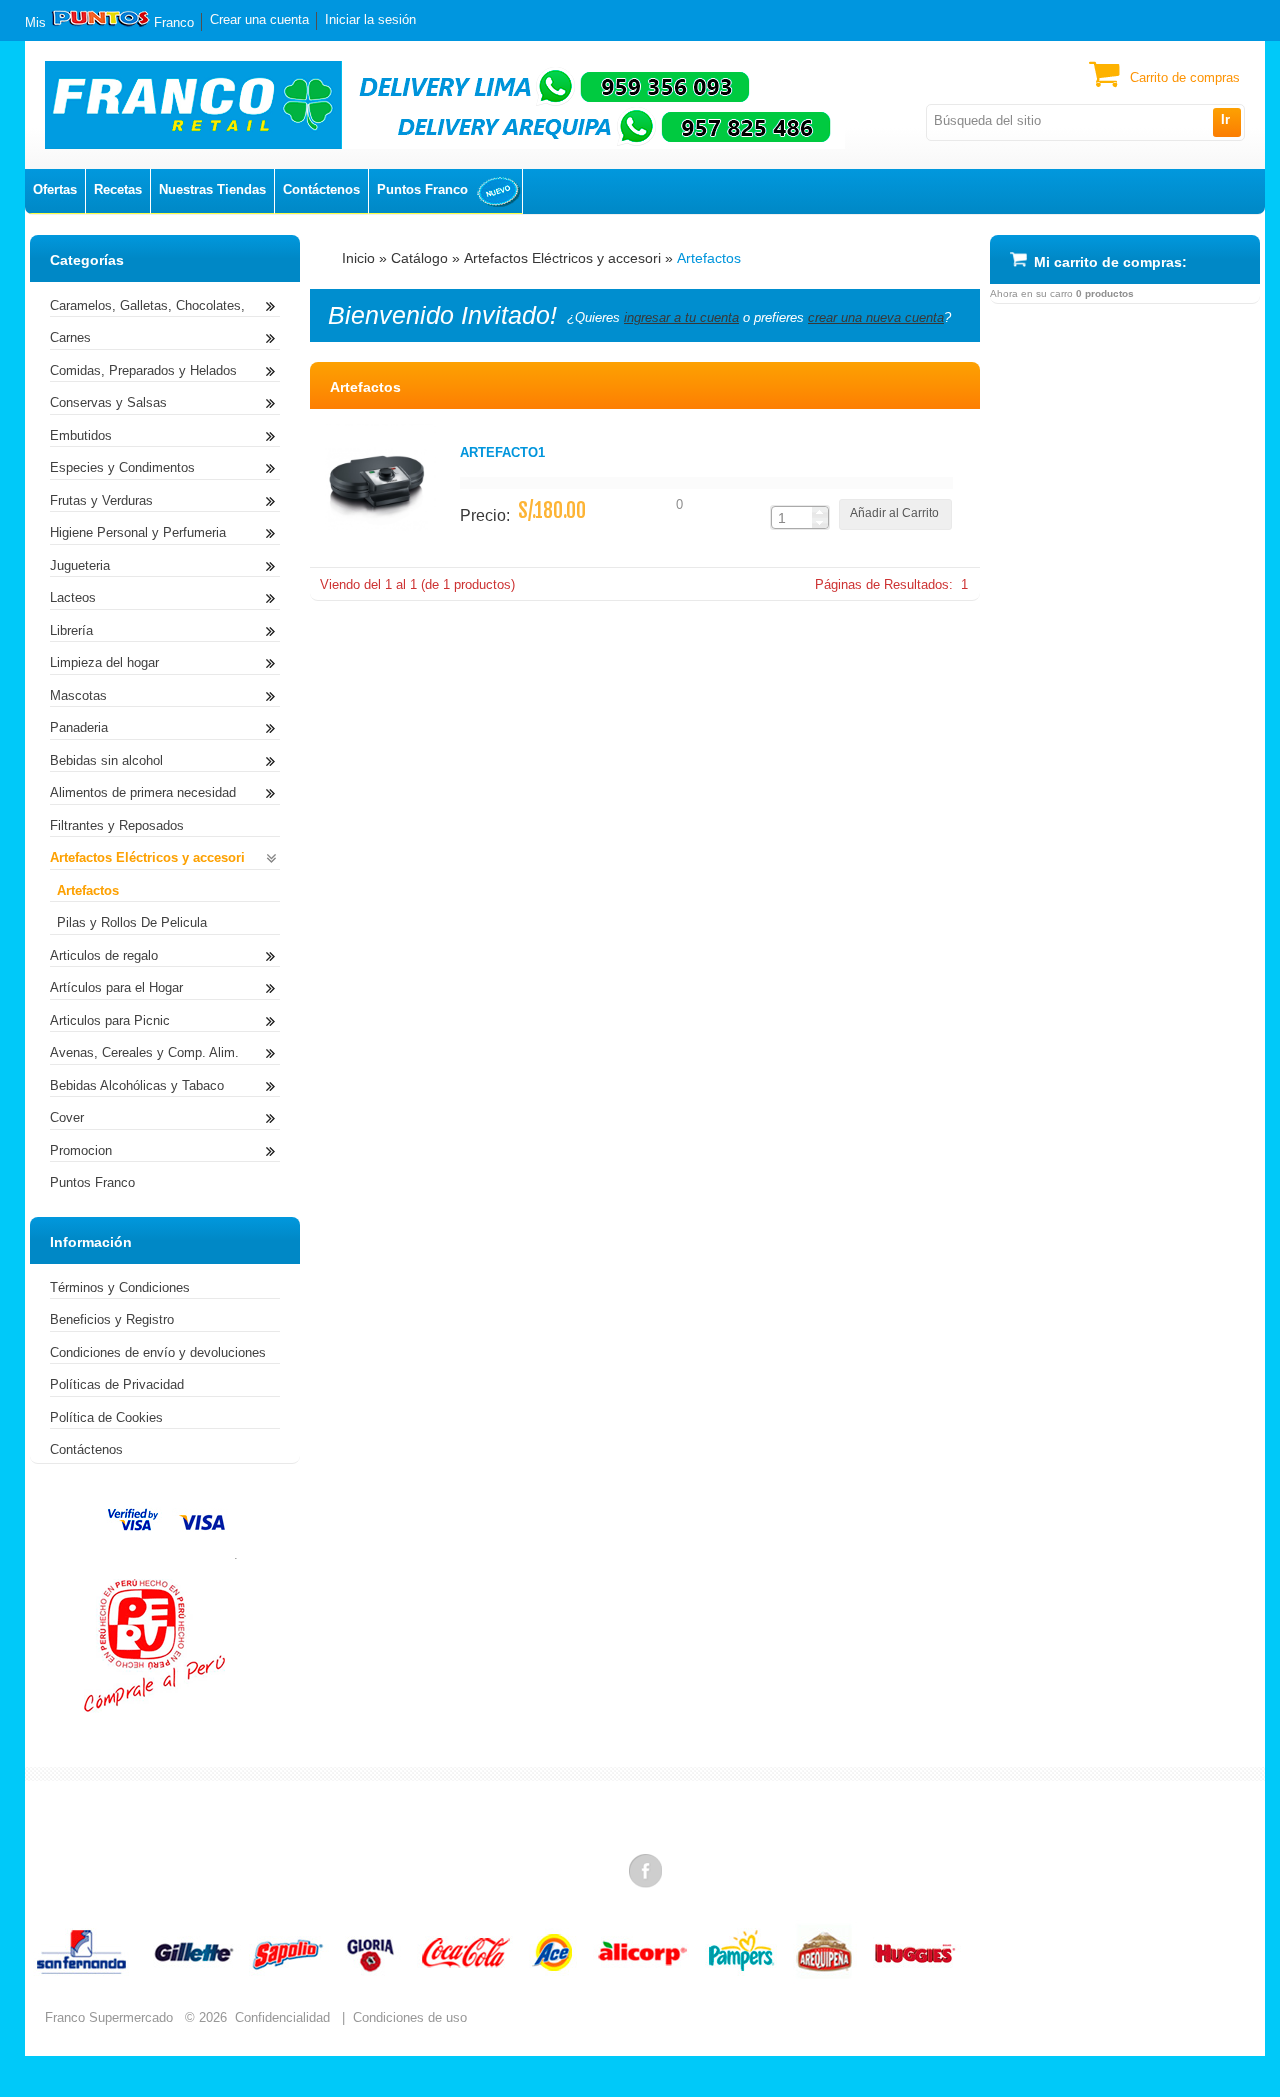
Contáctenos (321, 189)
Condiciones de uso (410, 2017)
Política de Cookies (106, 1417)
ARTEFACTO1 (502, 452)
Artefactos (709, 258)
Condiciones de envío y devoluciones (158, 1352)
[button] (1226, 122)
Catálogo (419, 258)
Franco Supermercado (109, 2017)
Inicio (358, 258)
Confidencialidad (282, 2017)
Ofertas (55, 189)
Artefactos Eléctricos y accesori (562, 258)
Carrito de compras (1185, 77)
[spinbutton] (792, 518)
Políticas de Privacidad (117, 1384)
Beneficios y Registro (112, 1319)
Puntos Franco (422, 189)
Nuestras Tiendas (212, 189)
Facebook (647, 1870)
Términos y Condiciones (120, 1287)
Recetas (118, 189)
